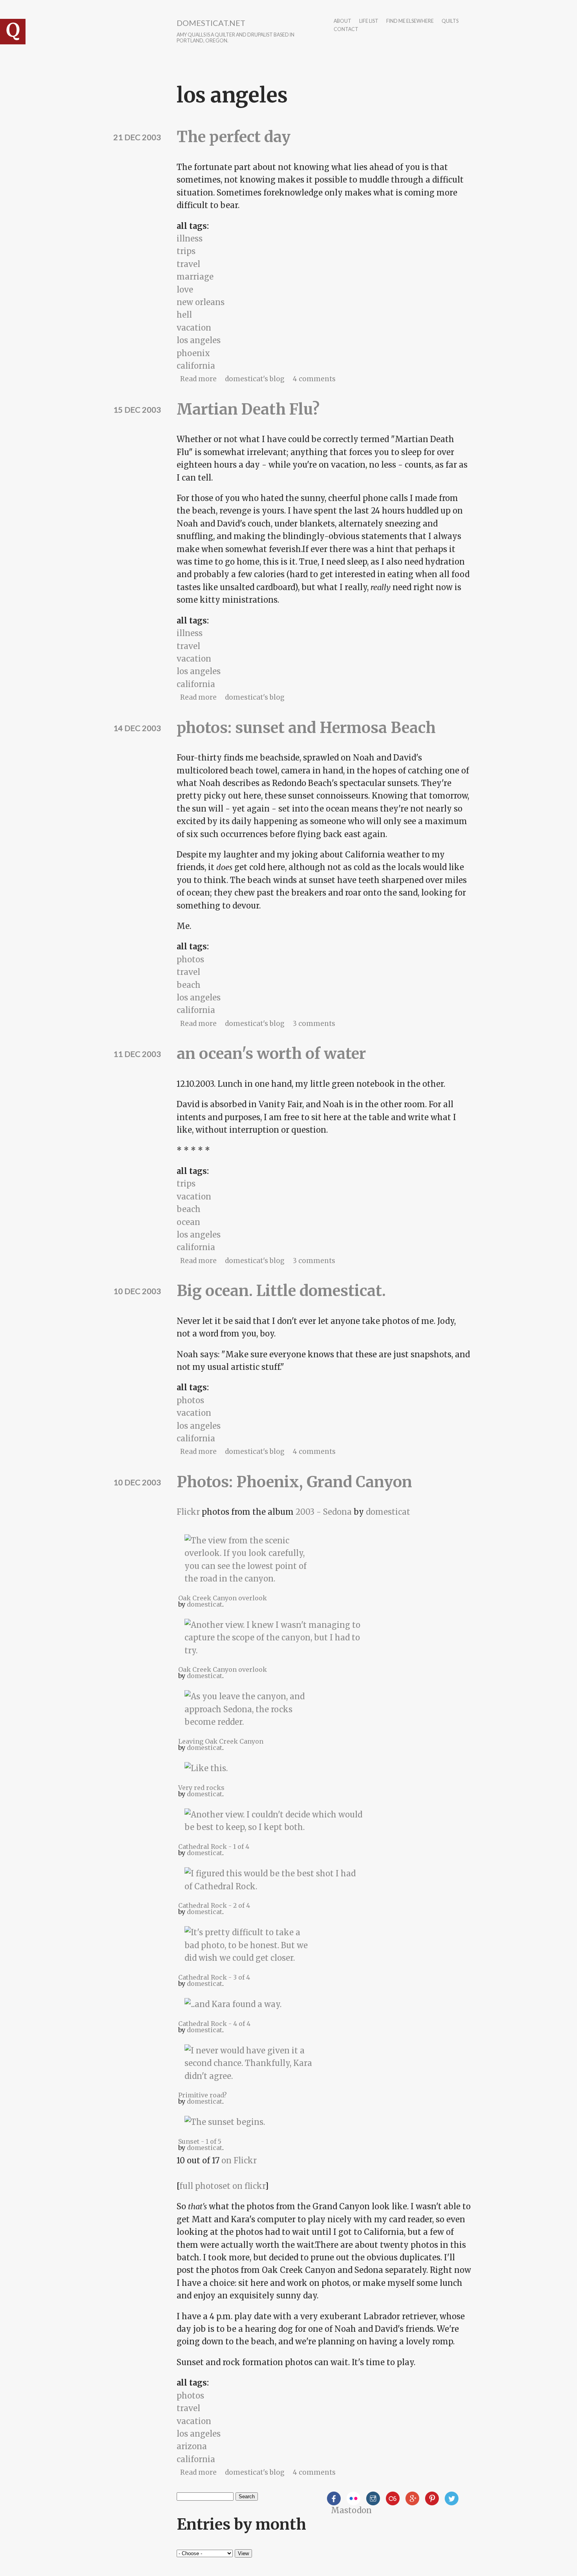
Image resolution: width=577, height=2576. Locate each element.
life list (369, 21)
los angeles (199, 340)
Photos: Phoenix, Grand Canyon (294, 1482)
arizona (192, 2446)
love (185, 290)
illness (190, 239)
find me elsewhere (410, 21)
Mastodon (351, 2510)
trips (186, 251)
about (342, 21)
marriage (195, 277)
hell (184, 315)
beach (189, 985)
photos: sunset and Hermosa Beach (306, 728)
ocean (188, 1222)
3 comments (314, 1024)
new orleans (201, 302)
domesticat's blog (255, 379)
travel (188, 264)
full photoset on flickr (222, 2186)
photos (190, 959)
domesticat (388, 1512)
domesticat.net (211, 23)
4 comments (314, 379)
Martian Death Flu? (248, 409)
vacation (194, 328)
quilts (450, 21)
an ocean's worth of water (271, 1054)
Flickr (188, 1512)
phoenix (193, 353)
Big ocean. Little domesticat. (281, 1291)
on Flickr (239, 2160)
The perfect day (234, 137)
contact (346, 30)
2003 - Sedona (324, 1512)
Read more (198, 379)
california (196, 366)
